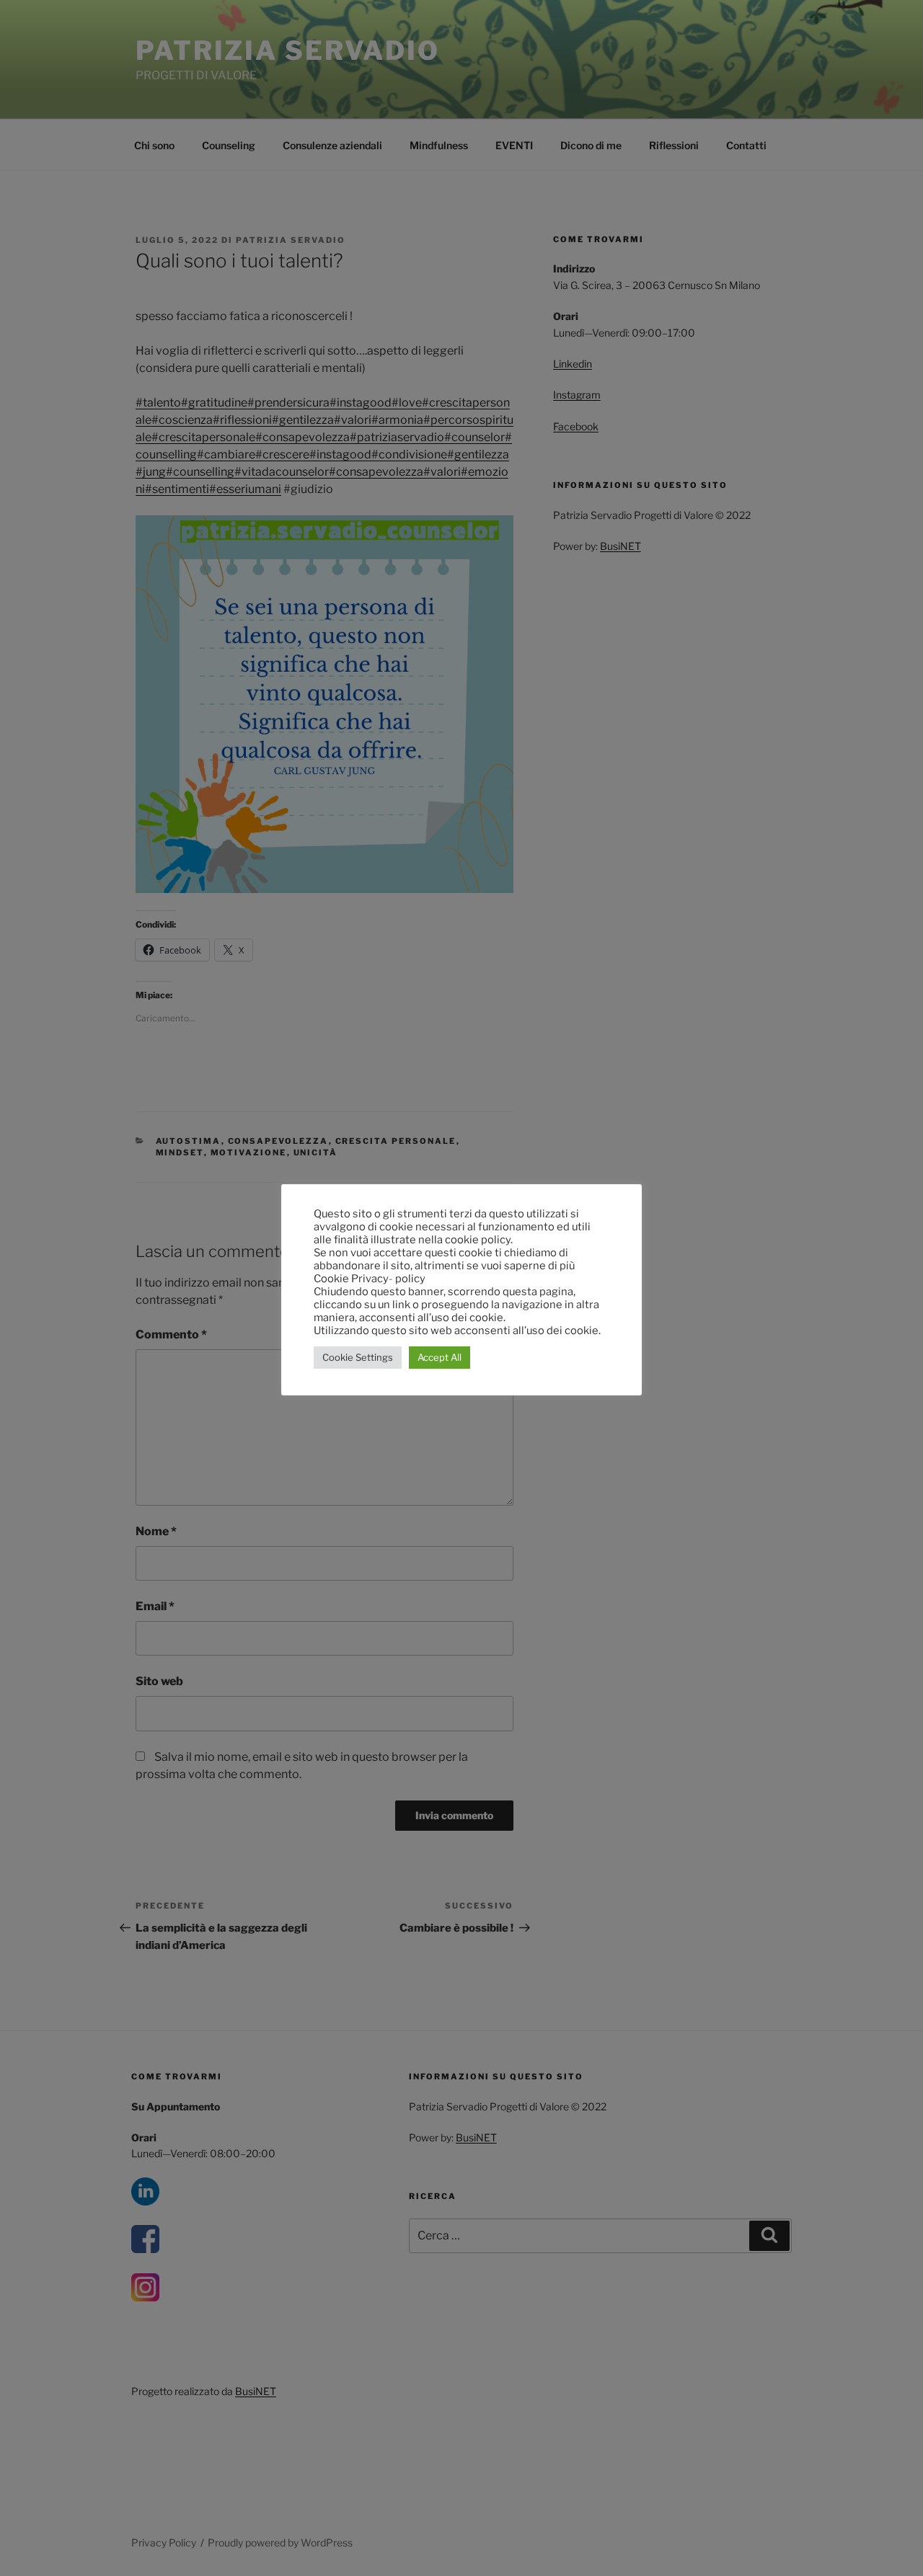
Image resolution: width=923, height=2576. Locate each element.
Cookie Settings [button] (358, 1357)
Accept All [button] (440, 1357)
